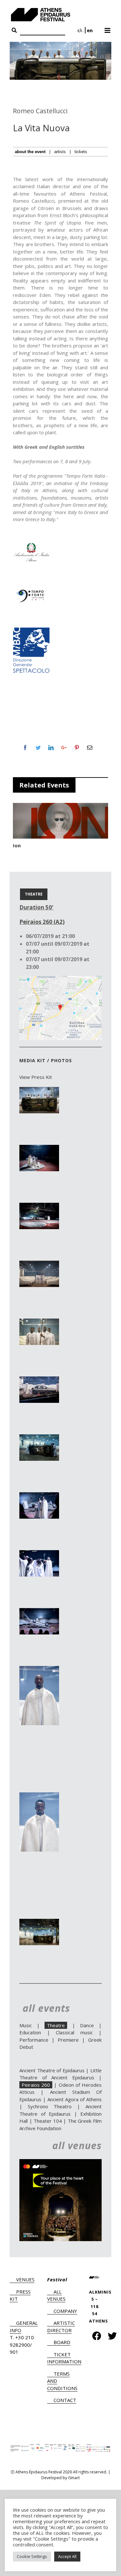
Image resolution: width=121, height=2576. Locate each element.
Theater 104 (48, 2121)
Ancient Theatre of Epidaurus (52, 2070)
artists (60, 152)
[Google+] (64, 748)
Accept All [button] (67, 2556)
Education (30, 2032)
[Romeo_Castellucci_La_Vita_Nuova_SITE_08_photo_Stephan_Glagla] (39, 1496)
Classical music (74, 2032)
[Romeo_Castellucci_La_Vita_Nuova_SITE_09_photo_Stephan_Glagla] (39, 1554)
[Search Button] (14, 31)
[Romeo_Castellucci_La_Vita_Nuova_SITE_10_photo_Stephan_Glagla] (39, 1612)
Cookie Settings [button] (32, 2556)
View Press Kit (36, 1077)
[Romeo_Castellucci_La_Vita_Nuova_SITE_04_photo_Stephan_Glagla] (39, 1264)
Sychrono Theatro (50, 2106)
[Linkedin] (51, 748)
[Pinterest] (77, 748)
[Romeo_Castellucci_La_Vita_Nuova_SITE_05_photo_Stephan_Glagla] (39, 1322)
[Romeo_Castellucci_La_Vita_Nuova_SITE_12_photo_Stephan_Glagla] (39, 1796)
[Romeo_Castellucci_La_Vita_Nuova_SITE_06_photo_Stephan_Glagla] (39, 1380)
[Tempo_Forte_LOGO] (31, 589)
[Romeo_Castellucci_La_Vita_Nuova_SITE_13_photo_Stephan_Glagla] (39, 1922)
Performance (34, 2040)
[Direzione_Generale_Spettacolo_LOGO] (31, 629)
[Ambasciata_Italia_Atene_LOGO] (31, 544)
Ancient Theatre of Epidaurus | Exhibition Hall (60, 2114)
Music (26, 2025)
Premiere (68, 2040)
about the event (30, 152)
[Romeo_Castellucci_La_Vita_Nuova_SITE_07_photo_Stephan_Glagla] (39, 1438)
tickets (81, 152)
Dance (87, 2025)
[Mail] (90, 748)
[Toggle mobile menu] (108, 28)
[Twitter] (38, 748)
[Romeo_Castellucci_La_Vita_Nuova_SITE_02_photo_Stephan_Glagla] (39, 1148)
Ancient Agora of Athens (75, 2099)
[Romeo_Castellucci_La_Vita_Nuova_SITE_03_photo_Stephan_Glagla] (39, 1206)
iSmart (74, 2478)
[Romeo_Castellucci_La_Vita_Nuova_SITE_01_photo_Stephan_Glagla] (39, 1090)
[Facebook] (25, 748)
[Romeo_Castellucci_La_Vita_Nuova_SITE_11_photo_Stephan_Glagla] (39, 1670)
